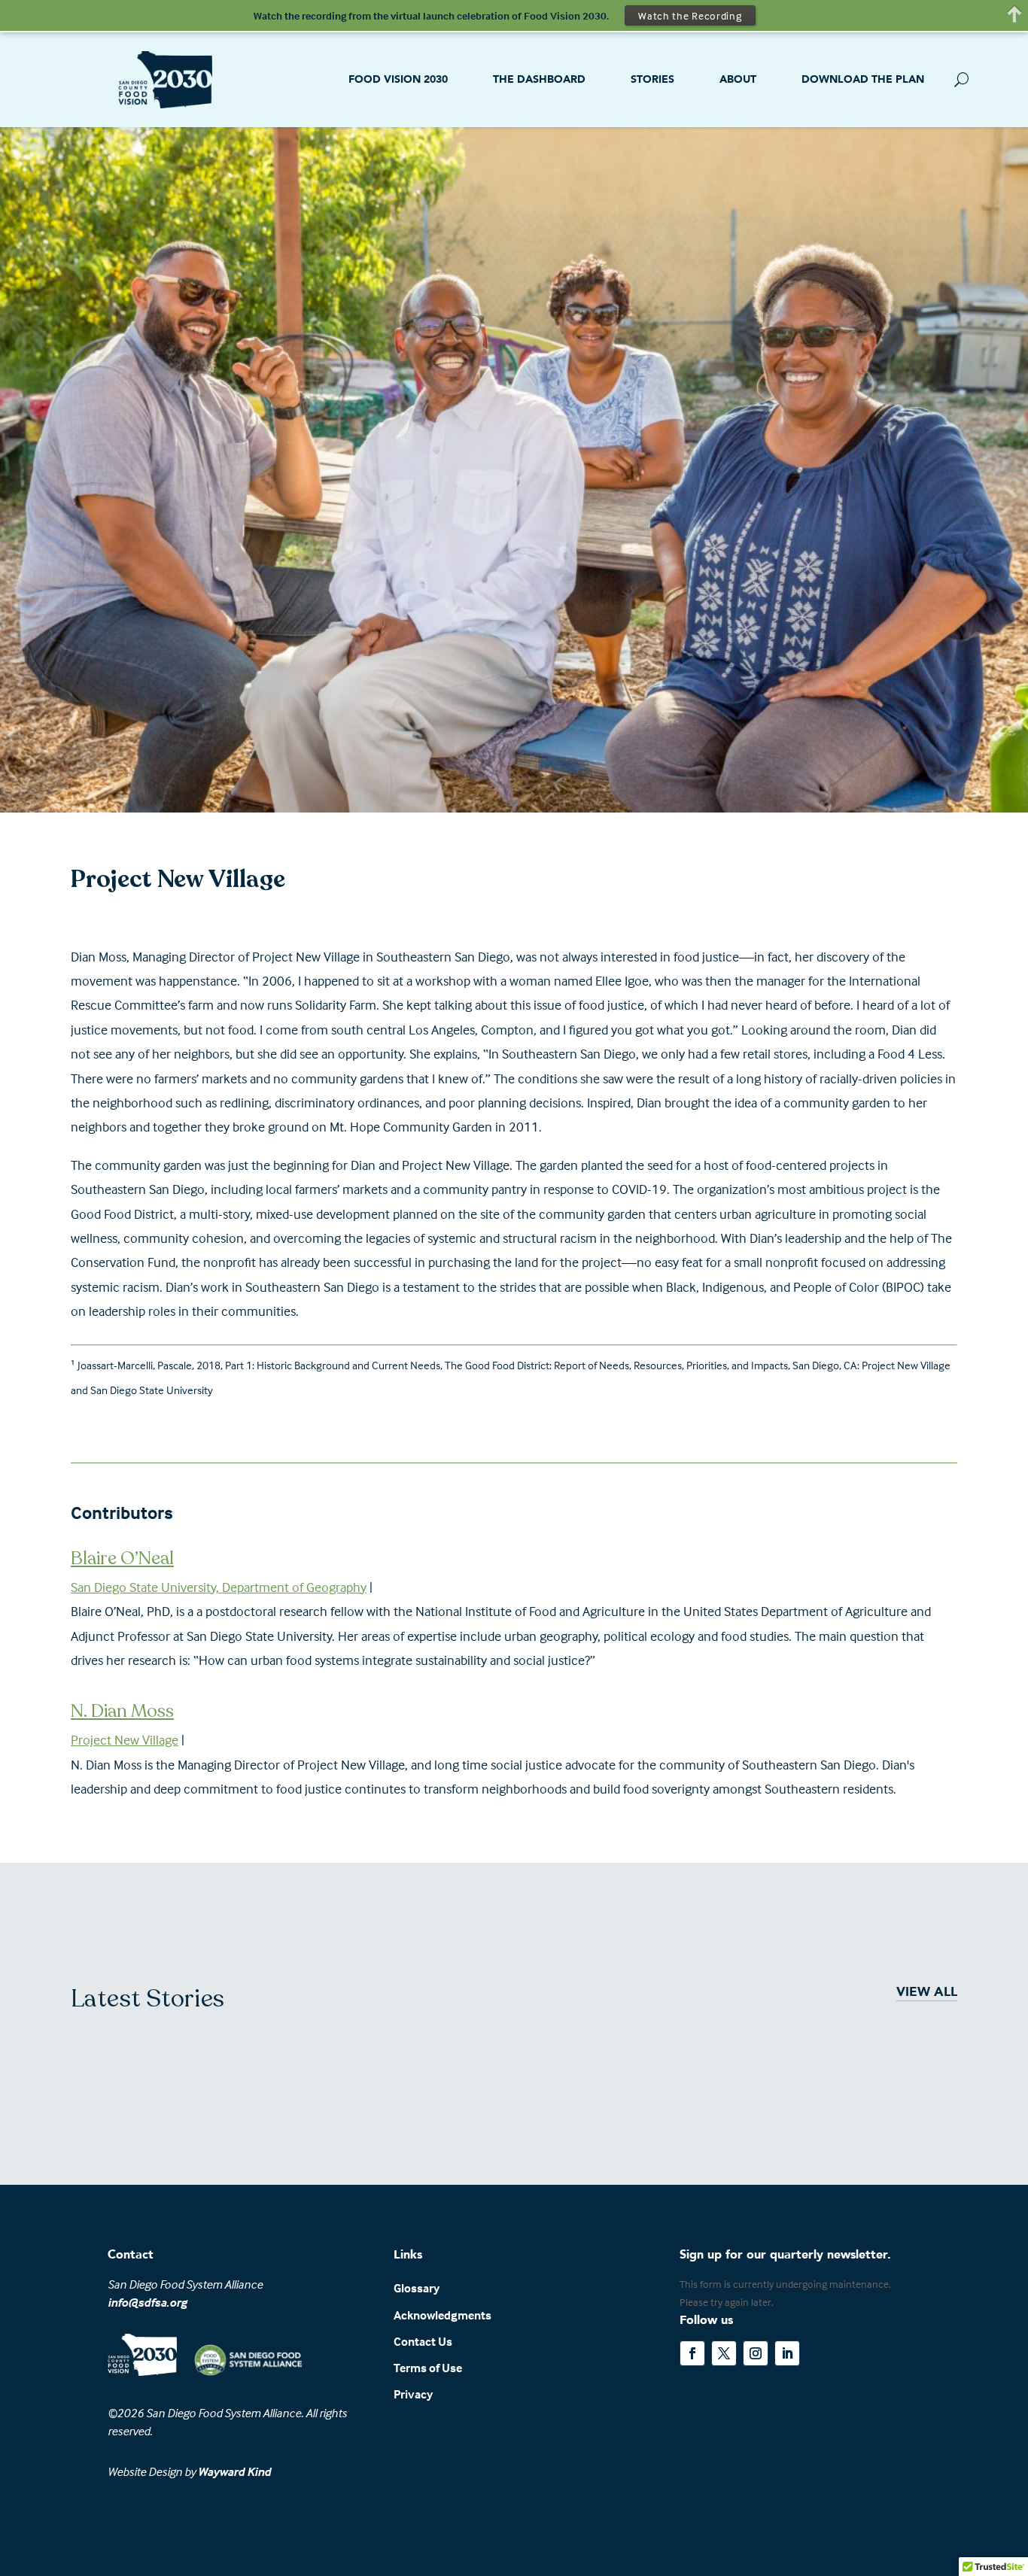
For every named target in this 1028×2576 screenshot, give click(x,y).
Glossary (417, 2288)
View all (927, 1992)
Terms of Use (428, 2368)
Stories (652, 79)
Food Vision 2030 (398, 79)
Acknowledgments (443, 2315)
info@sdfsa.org (148, 2302)
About (738, 79)
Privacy (413, 2394)
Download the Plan (863, 79)
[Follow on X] (724, 2353)
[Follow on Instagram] (756, 2353)
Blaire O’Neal (122, 1558)
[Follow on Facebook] (692, 2353)
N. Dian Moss (122, 1711)
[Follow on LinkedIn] (787, 2353)
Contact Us (423, 2341)
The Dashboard (539, 79)
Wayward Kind (234, 2471)
